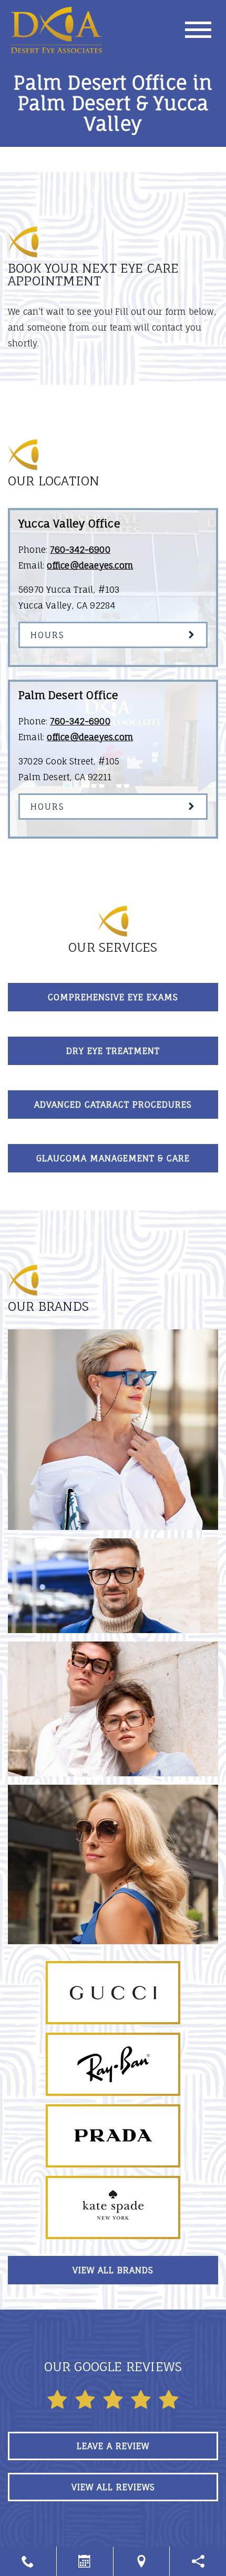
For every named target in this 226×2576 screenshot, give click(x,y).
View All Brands (113, 2270)
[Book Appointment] (85, 2561)
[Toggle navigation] (198, 30)
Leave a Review (113, 2446)
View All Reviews (113, 2487)
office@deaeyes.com (90, 565)
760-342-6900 (80, 550)
